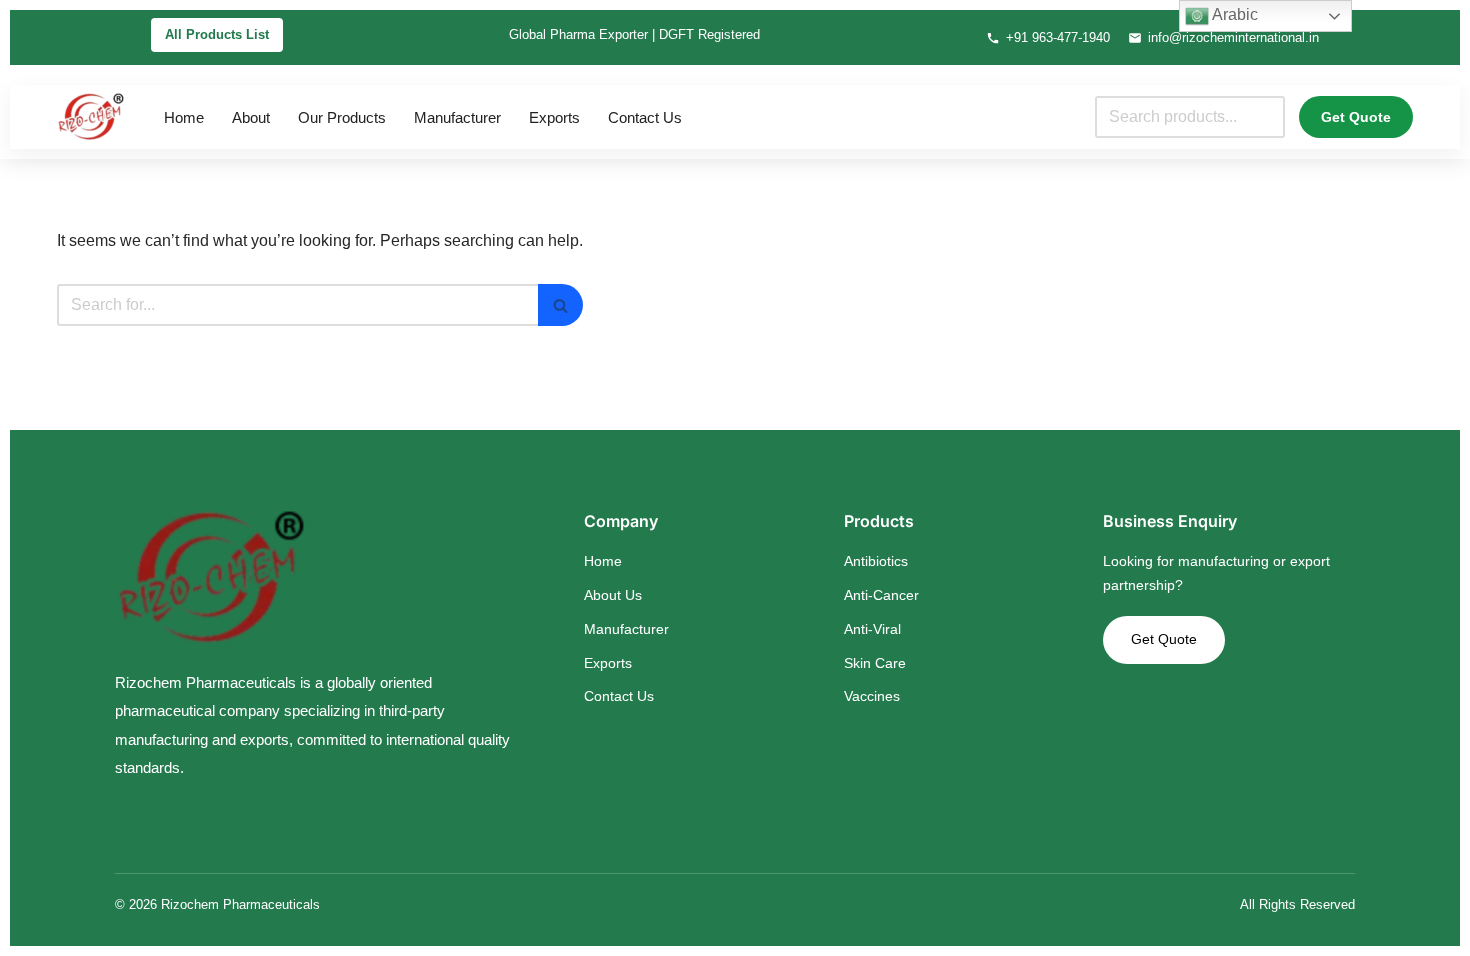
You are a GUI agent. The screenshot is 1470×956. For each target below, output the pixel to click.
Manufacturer (457, 117)
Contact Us (645, 117)
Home (184, 117)
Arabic (1233, 14)
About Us (613, 595)
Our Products (342, 117)
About (251, 117)
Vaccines (872, 696)
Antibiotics (876, 561)
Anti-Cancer (881, 595)
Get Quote (1356, 117)
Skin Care (875, 663)
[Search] (560, 305)
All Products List (217, 34)
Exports (554, 117)
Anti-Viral (872, 629)
